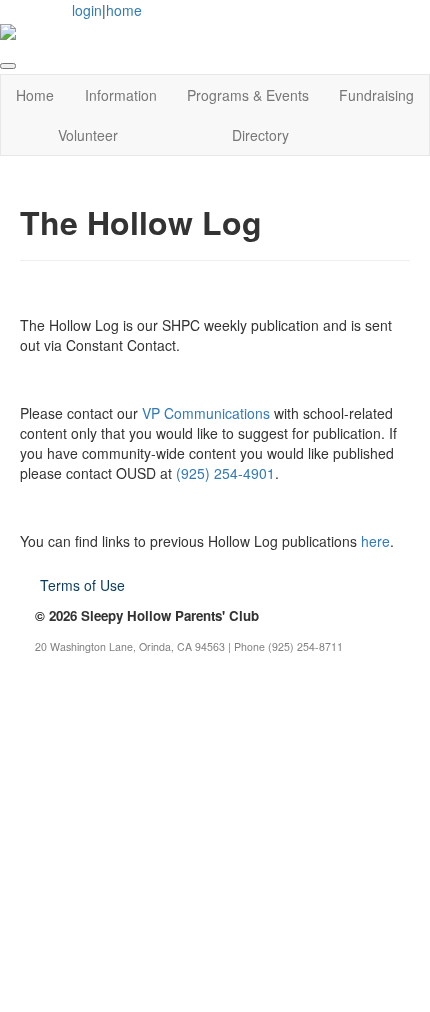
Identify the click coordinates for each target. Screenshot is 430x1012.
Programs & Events (248, 95)
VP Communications (206, 413)
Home (35, 95)
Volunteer (88, 135)
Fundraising (376, 95)
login (87, 10)
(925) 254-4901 (225, 473)
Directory (260, 135)
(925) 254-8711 (305, 646)
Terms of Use (82, 585)
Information (121, 95)
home (124, 10)
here (375, 541)
